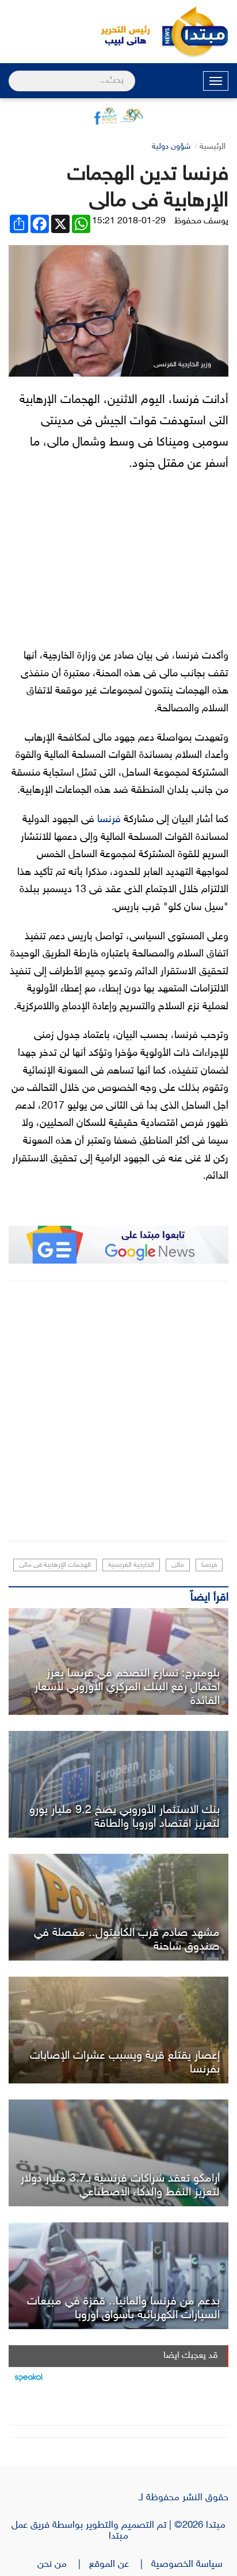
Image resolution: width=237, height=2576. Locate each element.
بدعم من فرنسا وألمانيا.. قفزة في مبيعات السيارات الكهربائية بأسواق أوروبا (123, 2308)
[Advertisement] (118, 1411)
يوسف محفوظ (201, 221)
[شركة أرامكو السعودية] (118, 2153)
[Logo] (119, 32)
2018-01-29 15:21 (129, 221)
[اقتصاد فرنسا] (118, 1661)
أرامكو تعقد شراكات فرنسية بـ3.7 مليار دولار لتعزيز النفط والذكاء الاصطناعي (120, 2186)
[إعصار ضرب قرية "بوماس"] (118, 2030)
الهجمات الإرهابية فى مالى (55, 1565)
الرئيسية (213, 147)
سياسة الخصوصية (190, 2565)
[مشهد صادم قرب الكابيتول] (118, 1907)
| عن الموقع (120, 2565)
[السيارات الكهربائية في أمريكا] (118, 2276)
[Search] (14, 73)
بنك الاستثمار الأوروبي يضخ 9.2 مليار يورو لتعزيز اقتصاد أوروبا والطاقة (125, 1817)
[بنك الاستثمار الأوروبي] (118, 1784)
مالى (178, 1565)
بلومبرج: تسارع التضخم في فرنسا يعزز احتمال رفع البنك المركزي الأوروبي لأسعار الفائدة (127, 1687)
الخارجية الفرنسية (131, 1565)
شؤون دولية (171, 147)
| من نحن (63, 2565)
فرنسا (109, 820)
